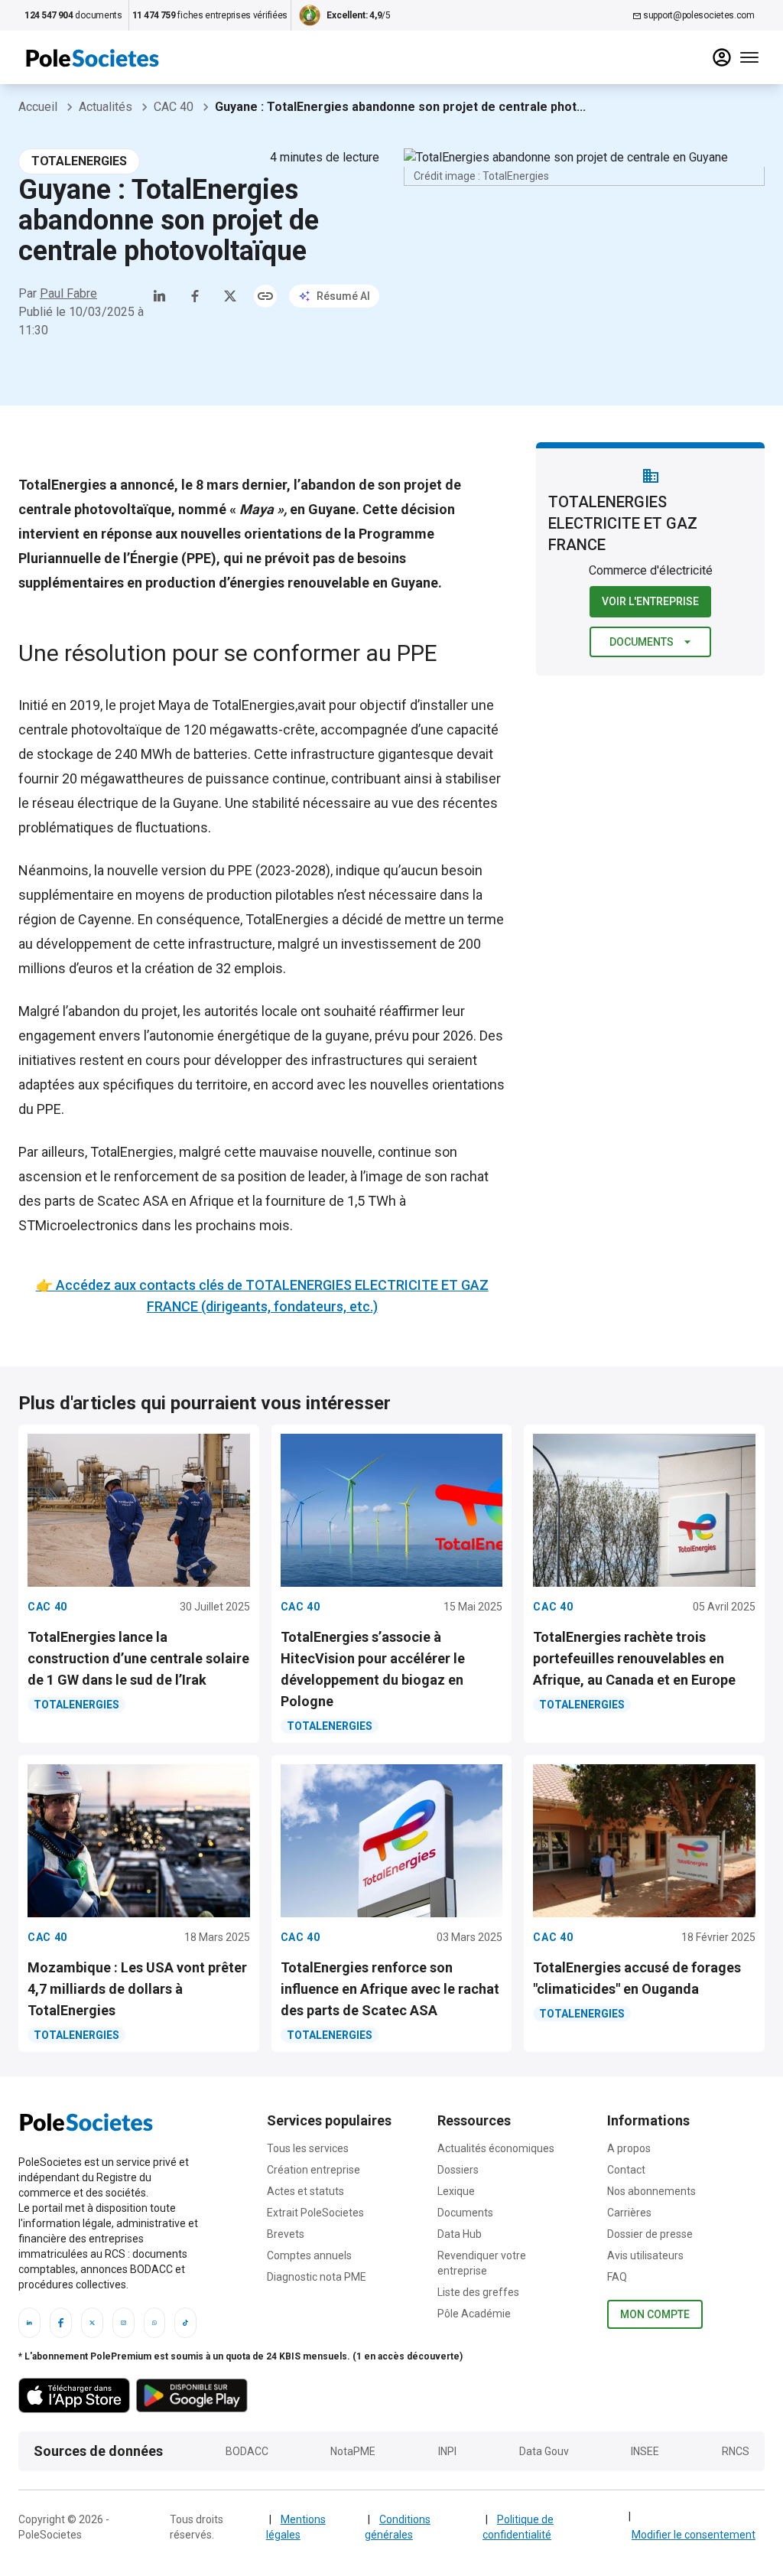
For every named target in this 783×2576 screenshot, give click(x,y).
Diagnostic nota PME (317, 2277)
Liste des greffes (478, 2292)
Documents (642, 642)
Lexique (456, 2191)
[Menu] (749, 57)
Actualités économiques (496, 2148)
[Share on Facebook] (195, 296)
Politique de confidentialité (518, 2527)
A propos (629, 2148)
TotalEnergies (253, 705)
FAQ (617, 2277)
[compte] (722, 57)
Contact (626, 2170)
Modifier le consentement (694, 2535)
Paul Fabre (68, 293)
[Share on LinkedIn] (160, 296)
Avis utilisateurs (645, 2255)
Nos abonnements (651, 2191)
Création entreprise (314, 2170)
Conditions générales (398, 2527)
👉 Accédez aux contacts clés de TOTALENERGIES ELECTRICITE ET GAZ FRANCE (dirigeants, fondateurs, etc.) (262, 1296)
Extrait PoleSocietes (315, 2213)
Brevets (286, 2234)
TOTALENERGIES (79, 161)
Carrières (629, 2213)
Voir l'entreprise (650, 601)
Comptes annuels (309, 2255)
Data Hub (460, 2234)
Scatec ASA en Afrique (166, 1201)
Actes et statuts (305, 2191)
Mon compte (655, 2314)
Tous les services (308, 2148)
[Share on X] (230, 296)
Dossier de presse (650, 2234)
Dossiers (458, 2170)
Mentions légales (296, 2527)
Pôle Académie (474, 2314)
